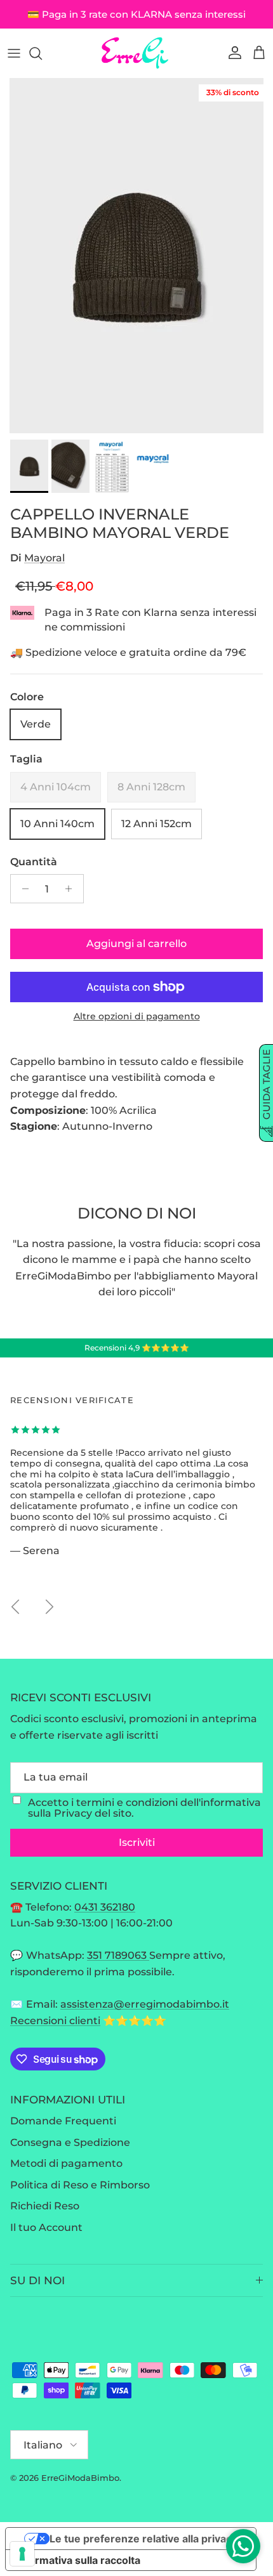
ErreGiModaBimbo (80, 2478)
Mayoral (44, 558)
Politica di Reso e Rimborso (80, 2185)
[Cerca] (42, 53)
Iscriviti (137, 1842)
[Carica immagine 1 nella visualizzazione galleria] (136, 256)
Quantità (34, 862)
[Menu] (14, 53)
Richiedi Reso (45, 2206)
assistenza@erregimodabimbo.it (145, 2004)
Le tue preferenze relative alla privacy (143, 2539)
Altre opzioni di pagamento (137, 1017)
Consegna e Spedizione (70, 2142)
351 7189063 (118, 1955)
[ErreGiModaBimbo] (136, 53)
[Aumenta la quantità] (72, 889)
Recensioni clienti (55, 2021)
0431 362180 (105, 1907)
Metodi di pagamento (66, 2163)
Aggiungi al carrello (136, 944)
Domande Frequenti (63, 2121)
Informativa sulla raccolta (78, 2560)
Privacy (73, 1813)
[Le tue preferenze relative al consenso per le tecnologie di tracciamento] (22, 2554)
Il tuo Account (46, 2227)
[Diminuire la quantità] (22, 889)
